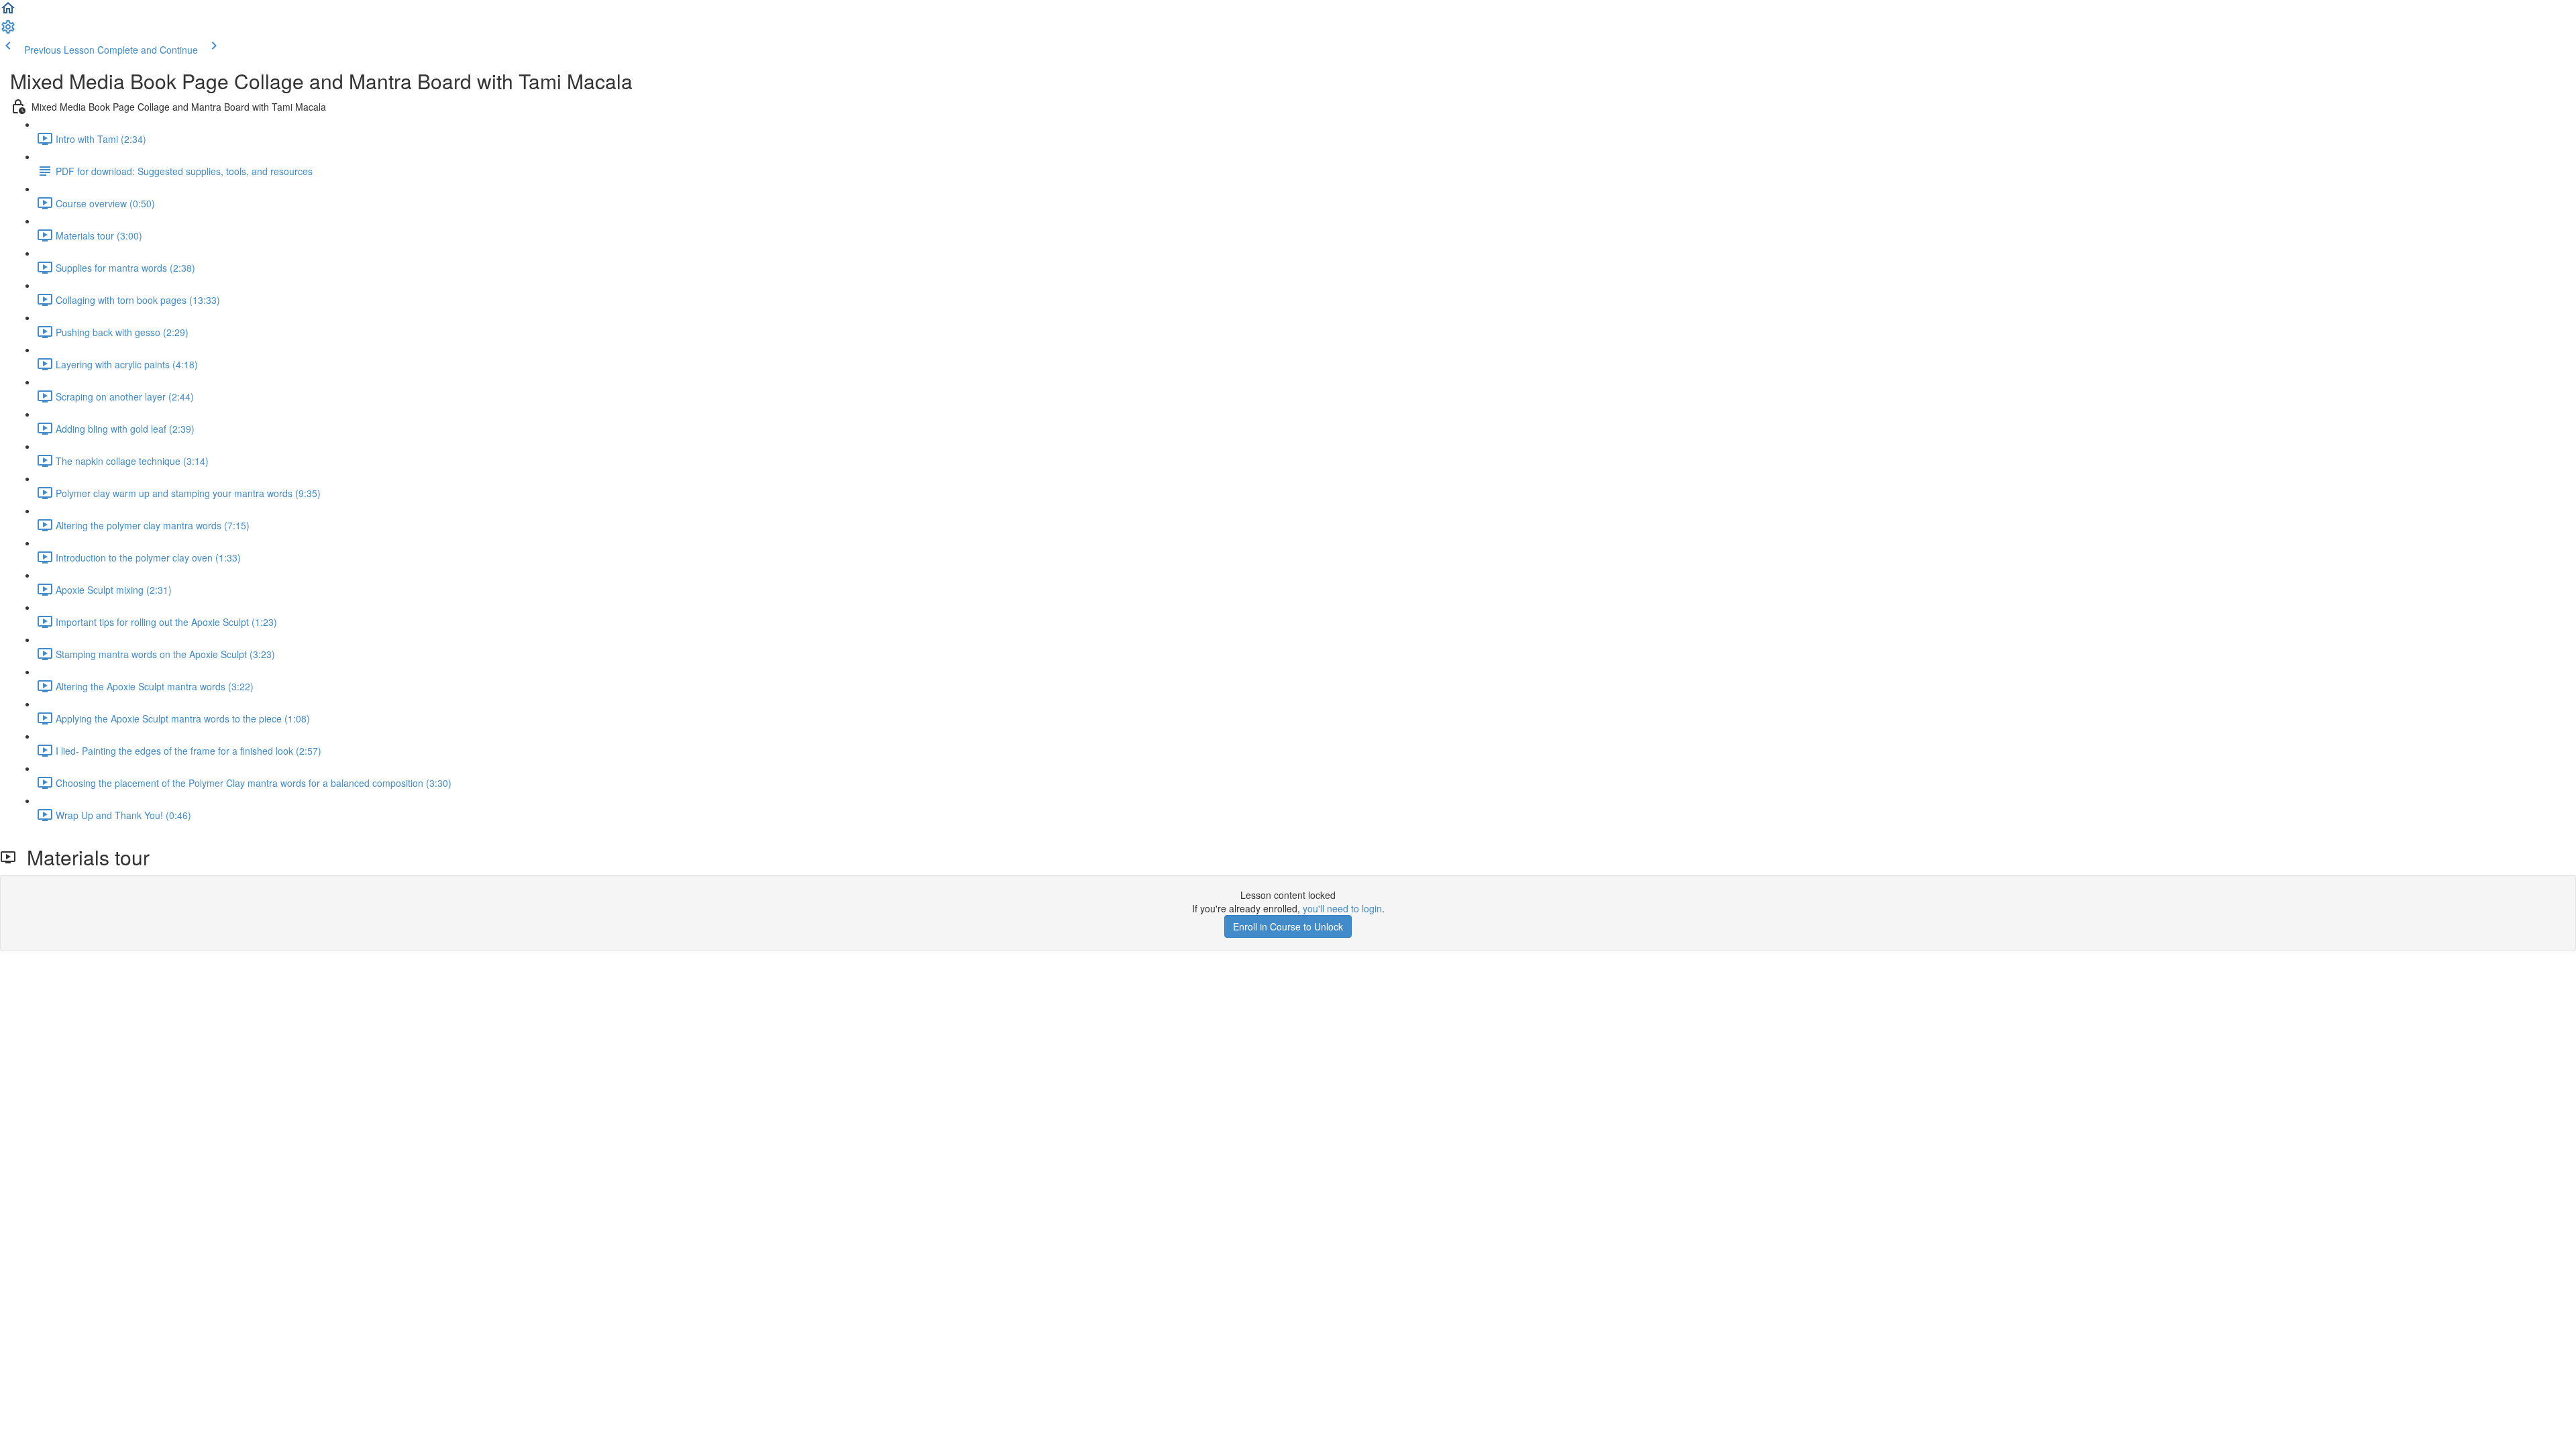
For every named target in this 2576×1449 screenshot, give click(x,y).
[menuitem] (8, 31)
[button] (8, 12)
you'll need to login (1342, 908)
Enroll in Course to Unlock (1288, 926)
